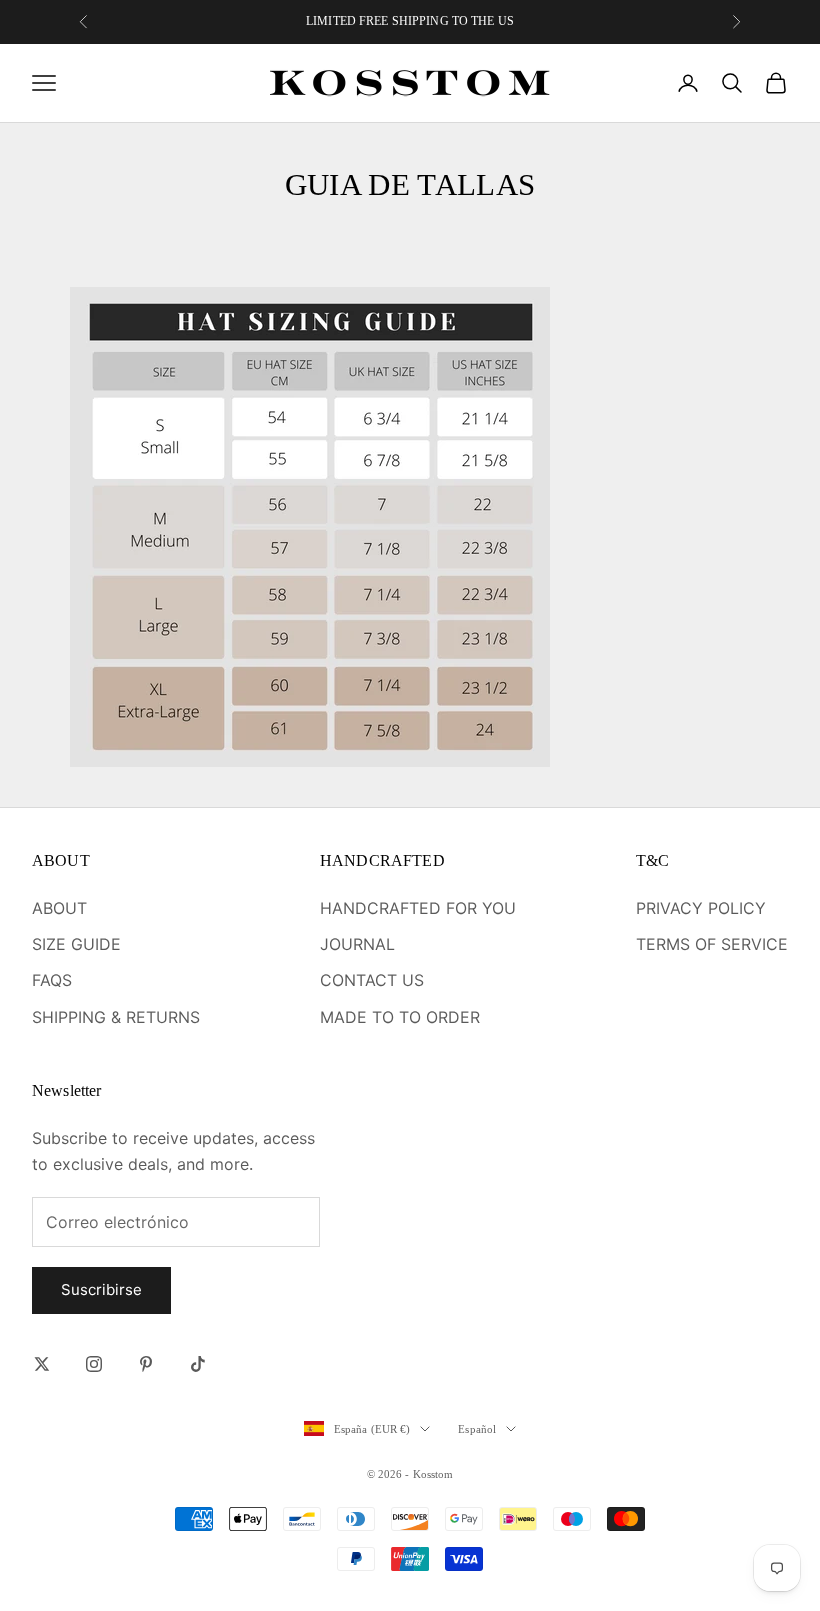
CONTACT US (372, 980)
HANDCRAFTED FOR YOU (418, 908)
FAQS (52, 980)
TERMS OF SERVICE (712, 944)
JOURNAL (357, 944)
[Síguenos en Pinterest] (146, 1364)
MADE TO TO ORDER (400, 1017)
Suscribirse (101, 1289)
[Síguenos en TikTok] (198, 1364)
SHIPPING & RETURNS (116, 1017)
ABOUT (59, 908)
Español (477, 1429)
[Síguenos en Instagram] (94, 1364)
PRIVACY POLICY (701, 908)
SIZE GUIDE (76, 944)
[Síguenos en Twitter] (42, 1364)
